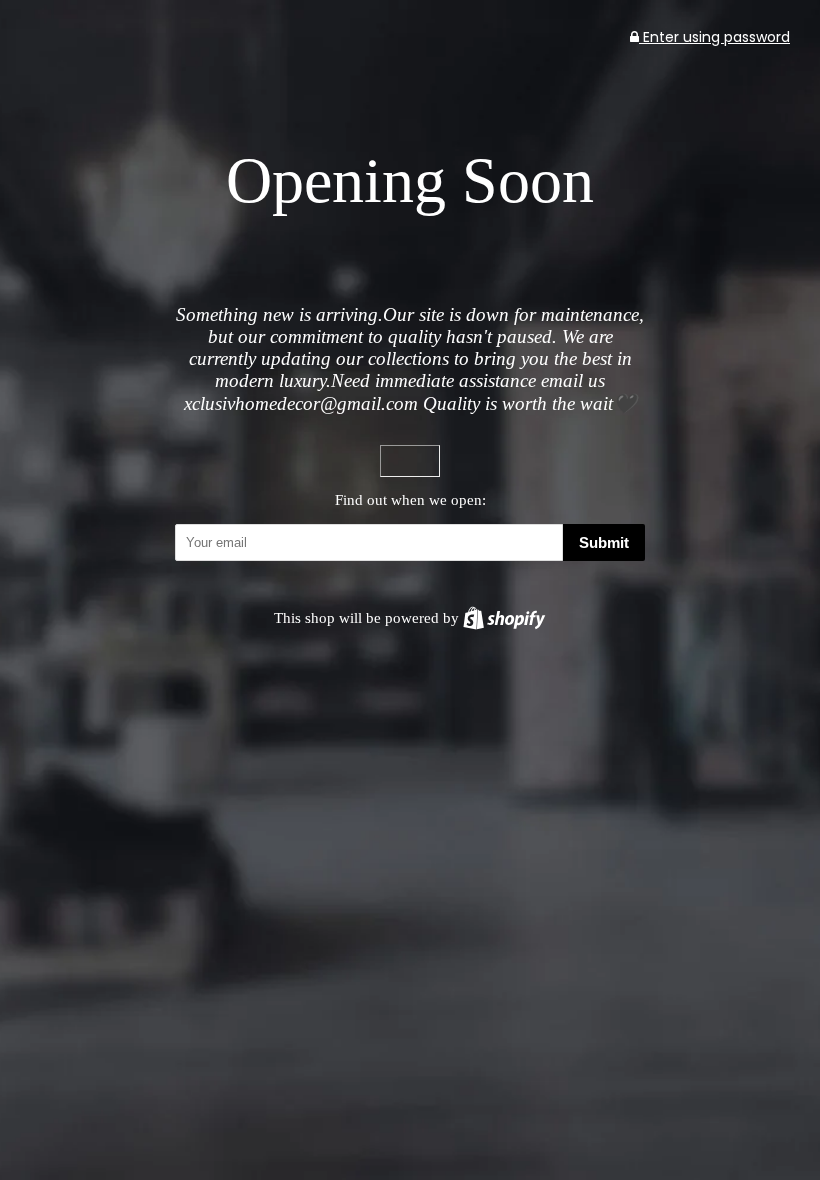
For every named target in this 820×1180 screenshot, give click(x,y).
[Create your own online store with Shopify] (504, 617)
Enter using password (714, 37)
